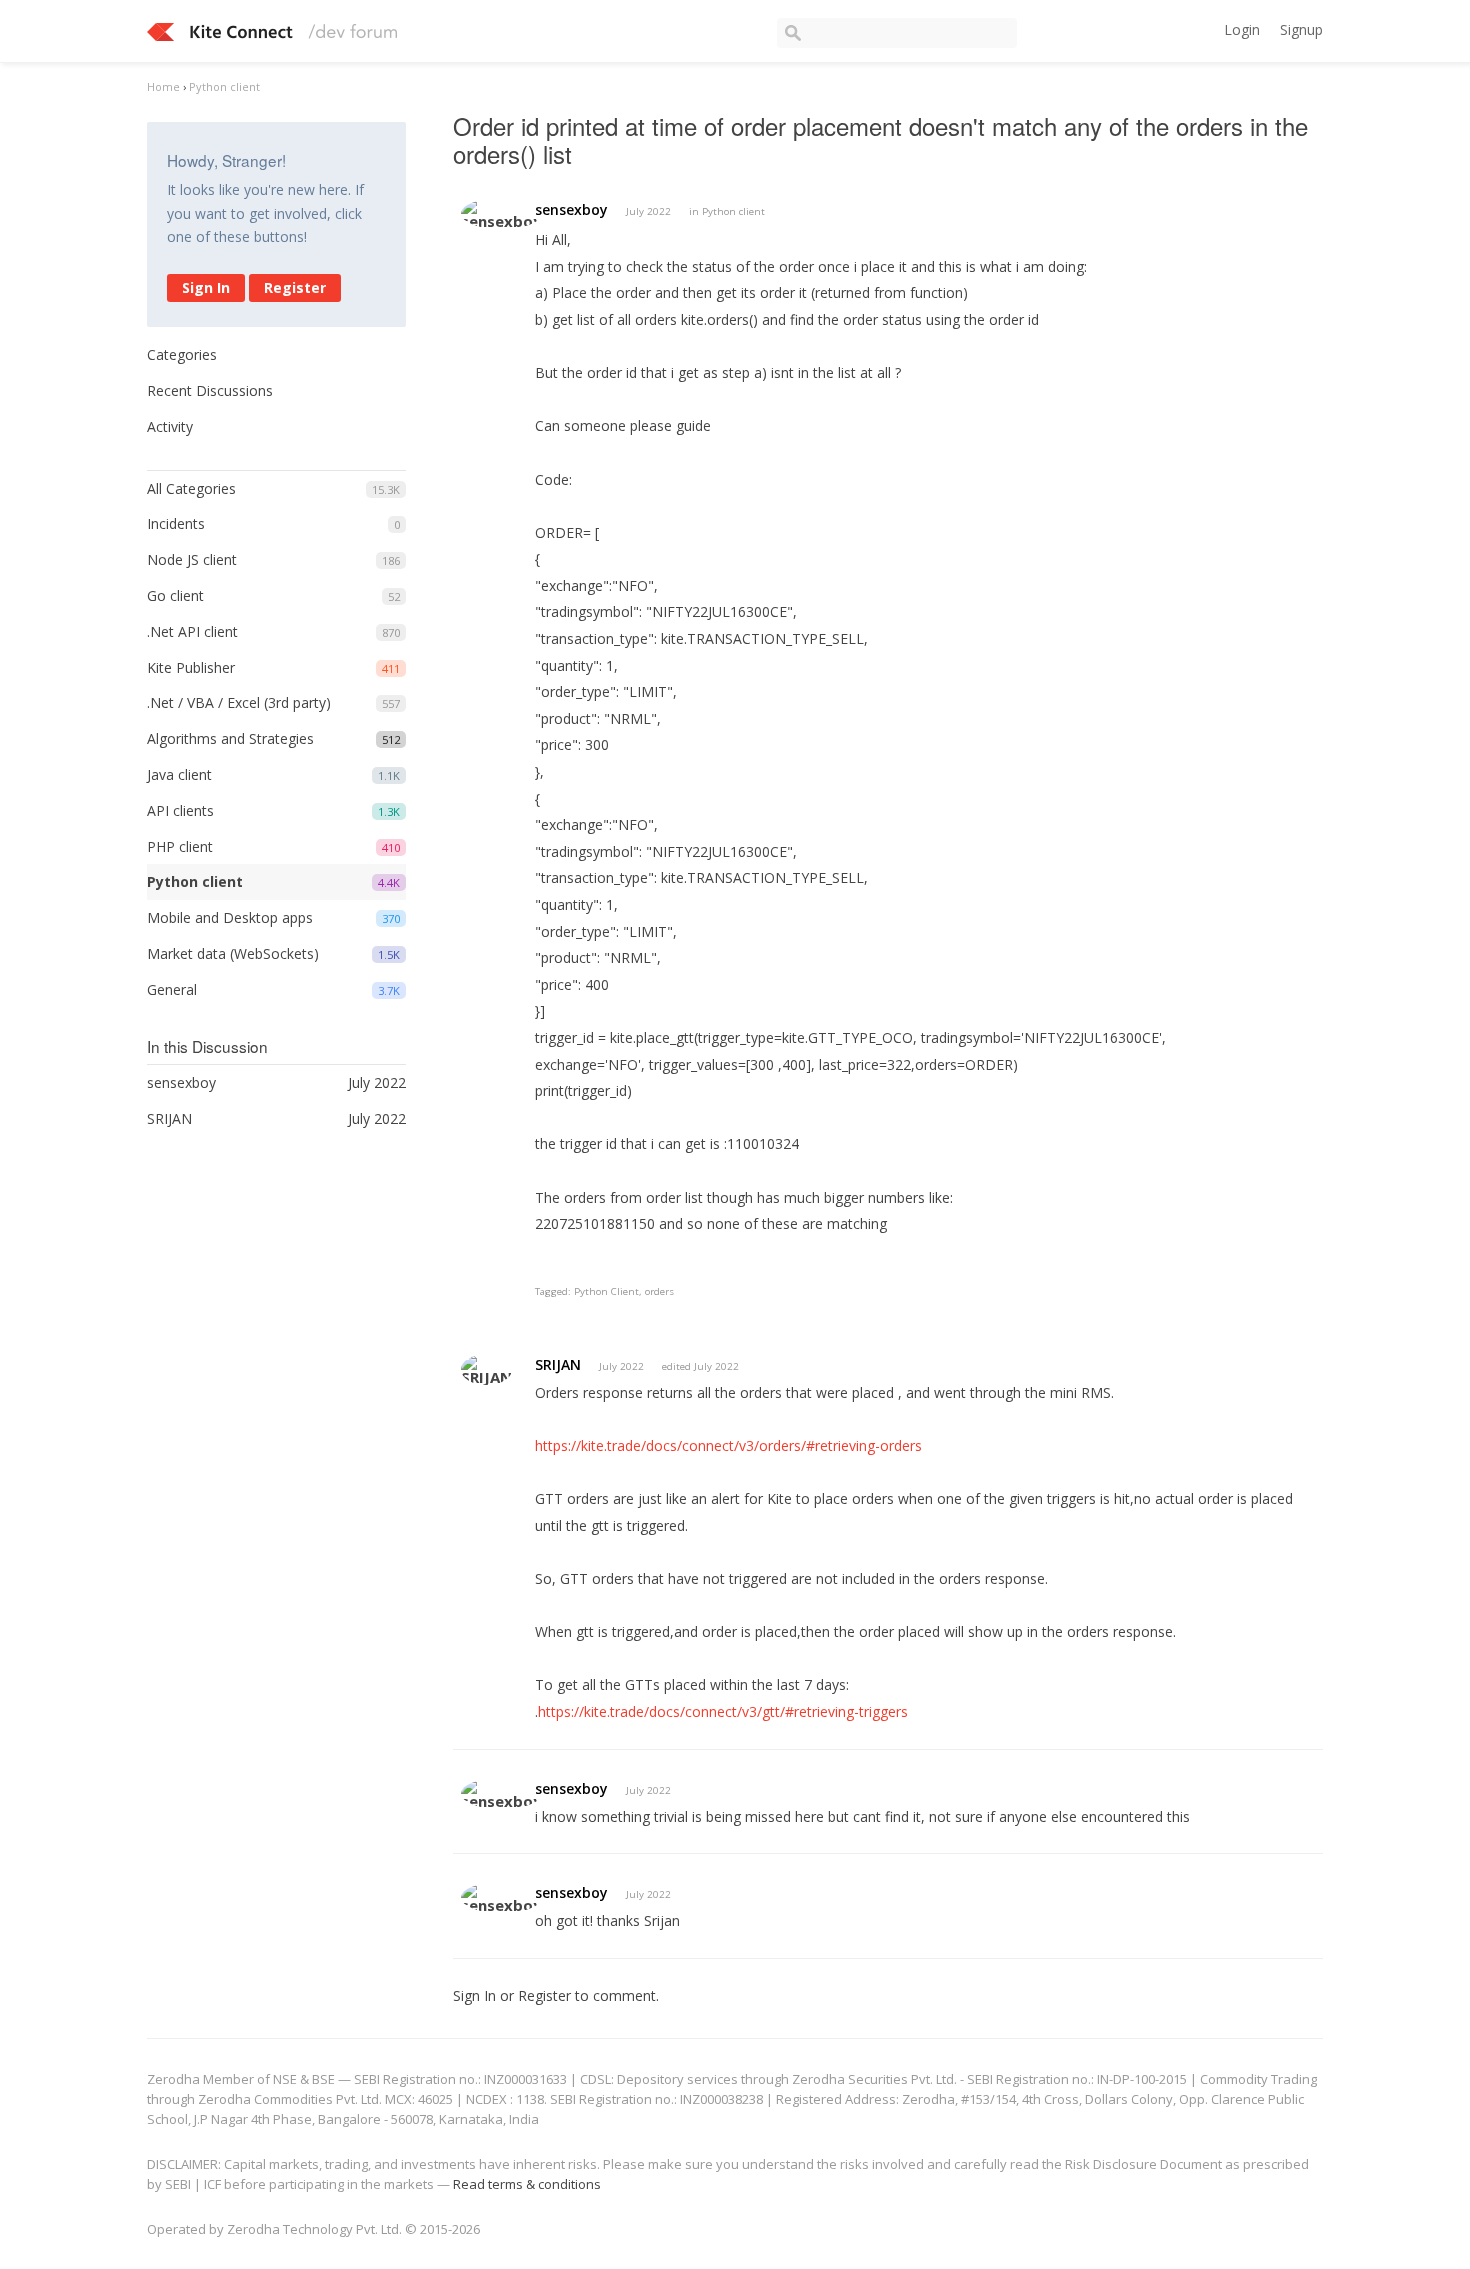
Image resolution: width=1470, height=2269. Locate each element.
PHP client (180, 846)
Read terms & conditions (527, 2184)
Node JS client (192, 559)
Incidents (176, 523)
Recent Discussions (210, 390)
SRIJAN (558, 1364)
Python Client (606, 1291)
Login (1242, 29)
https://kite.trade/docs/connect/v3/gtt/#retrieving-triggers (723, 1711)
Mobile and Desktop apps (230, 917)
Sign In (206, 287)
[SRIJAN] (486, 1369)
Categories (182, 354)
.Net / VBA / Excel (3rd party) (239, 702)
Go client (175, 595)
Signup (1301, 29)
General (172, 989)
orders (659, 1291)
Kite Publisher (191, 667)
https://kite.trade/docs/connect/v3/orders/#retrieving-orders (728, 1445)
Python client (195, 881)
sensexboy (571, 209)
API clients (180, 810)
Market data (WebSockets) (233, 953)
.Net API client (192, 631)
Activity (170, 426)
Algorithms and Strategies (230, 738)
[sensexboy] (501, 213)
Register (295, 287)
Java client (179, 774)
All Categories (191, 488)
